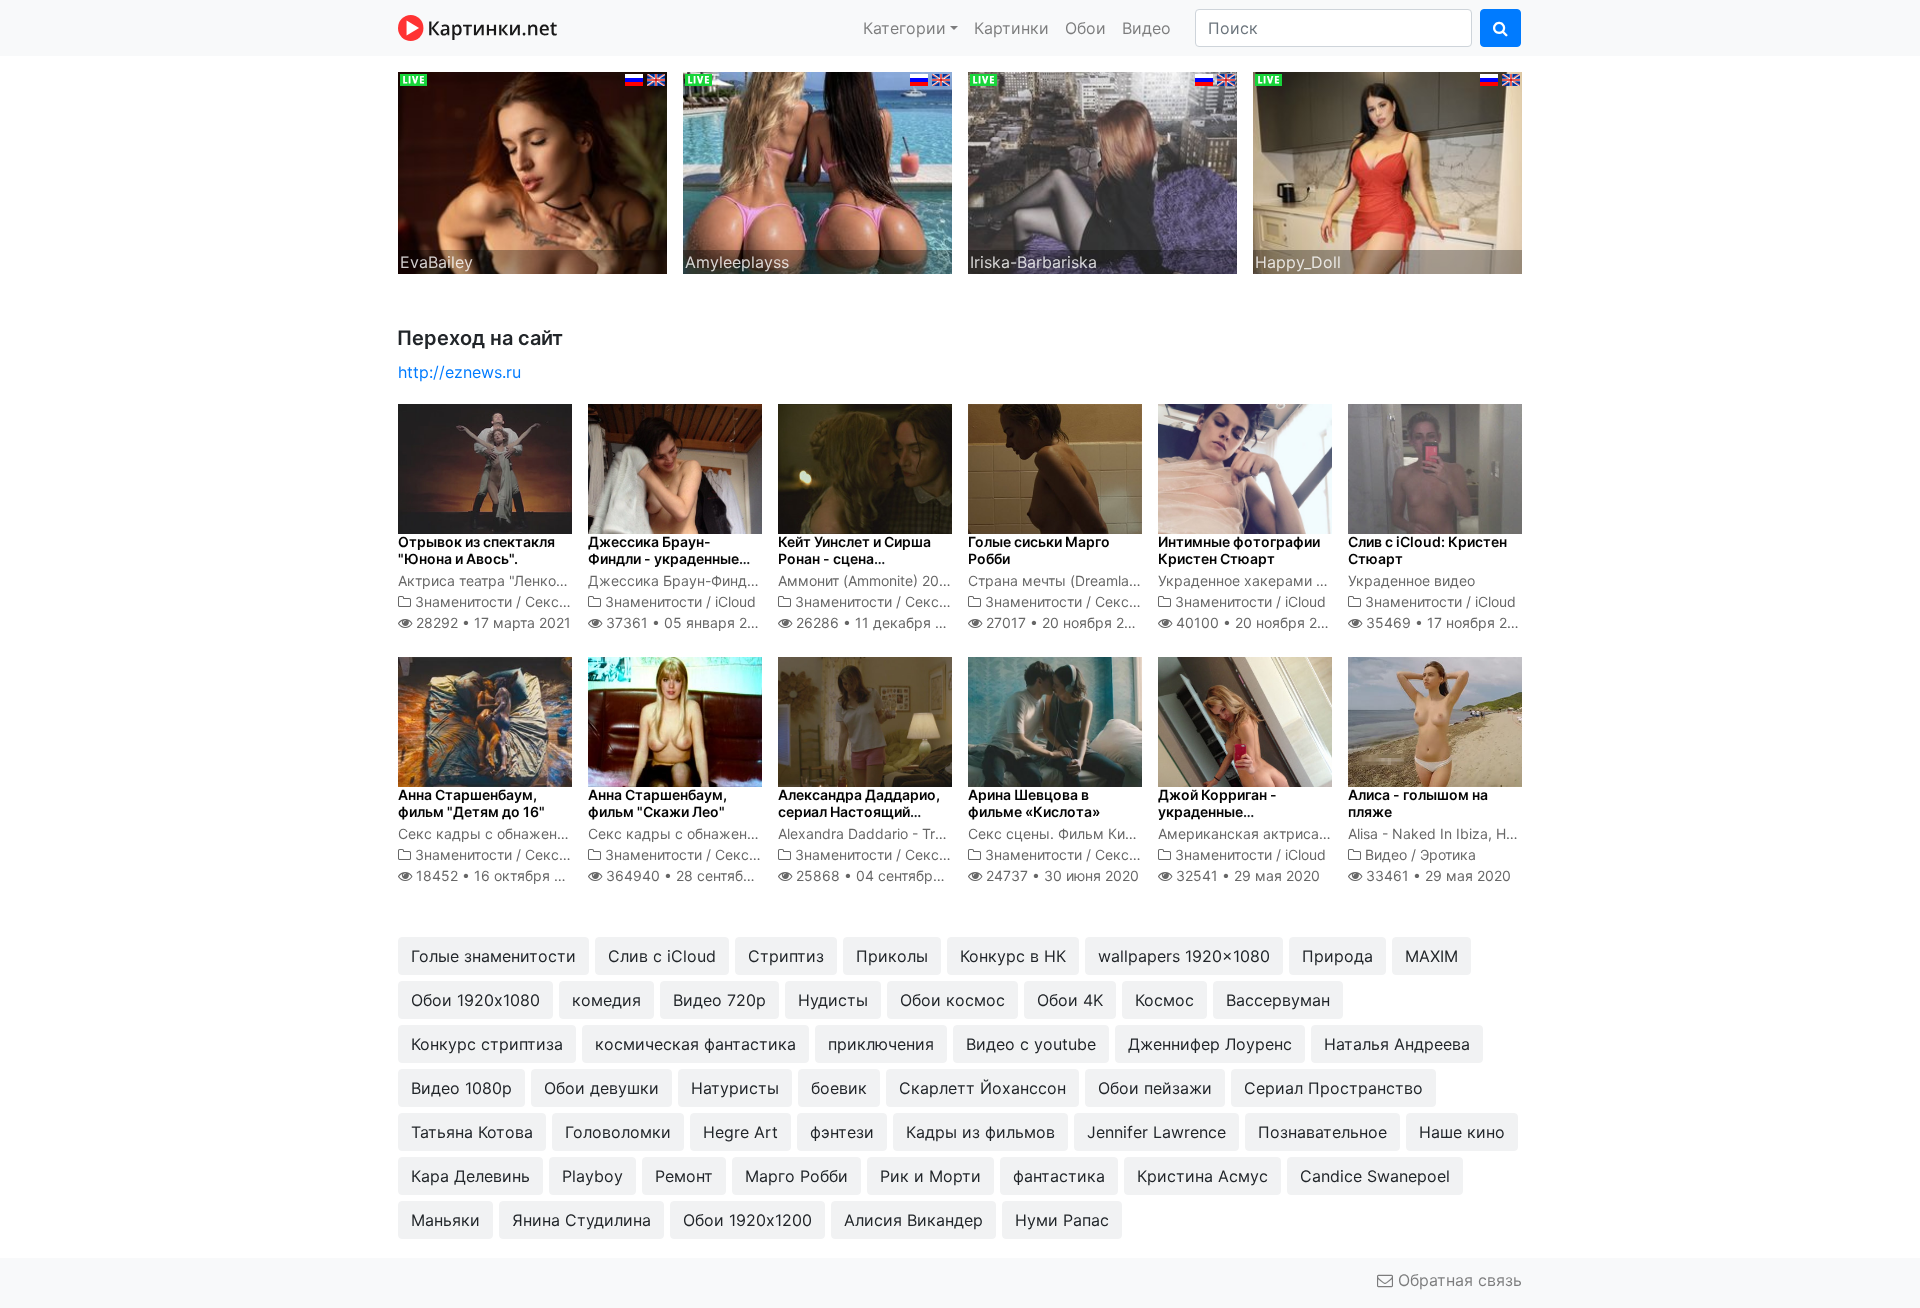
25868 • (885, 875)
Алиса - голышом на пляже (1418, 803)
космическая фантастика (695, 1044)
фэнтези (842, 1132)
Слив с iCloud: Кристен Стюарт (1427, 550)
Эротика (1448, 854)
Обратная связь (1457, 1280)
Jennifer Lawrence (1156, 1132)
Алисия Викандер (913, 1220)
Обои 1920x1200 (747, 1220)
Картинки (1011, 28)
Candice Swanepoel (1375, 1176)
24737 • (1060, 875)
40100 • (1257, 622)
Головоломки (618, 1132)
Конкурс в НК (1013, 956)
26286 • (880, 622)
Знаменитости (463, 601)
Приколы (892, 956)
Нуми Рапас (1062, 1220)
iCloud (735, 601)
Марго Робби (796, 1176)
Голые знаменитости (493, 956)
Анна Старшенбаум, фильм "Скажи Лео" (657, 803)
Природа (1337, 956)
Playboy (592, 1176)
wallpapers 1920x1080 (1184, 956)
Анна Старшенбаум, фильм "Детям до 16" (471, 803)
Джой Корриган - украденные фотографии (1217, 811)
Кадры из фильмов (980, 1132)
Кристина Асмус (1202, 1176)
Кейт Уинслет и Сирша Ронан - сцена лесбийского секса (854, 558)
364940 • (700, 875)
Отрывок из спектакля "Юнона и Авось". (476, 550)
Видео (1146, 28)
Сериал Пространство (1333, 1088)
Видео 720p (719, 1000)
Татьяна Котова (472, 1132)
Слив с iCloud (662, 956)
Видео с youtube (1031, 1044)
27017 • (1066, 622)
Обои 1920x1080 (475, 1000)
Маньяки (445, 1220)
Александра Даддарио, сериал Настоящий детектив (859, 811)
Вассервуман (1278, 1000)
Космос (1164, 1000)
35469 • (1447, 622)
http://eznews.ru (459, 372)
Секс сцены (566, 601)
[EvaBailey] (532, 171)
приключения (881, 1044)
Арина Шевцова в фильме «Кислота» (1034, 803)
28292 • (491, 622)
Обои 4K (1070, 1000)
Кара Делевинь (470, 1176)
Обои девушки (601, 1088)
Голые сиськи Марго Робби (1039, 550)
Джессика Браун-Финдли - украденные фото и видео (663, 558)
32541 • (1246, 875)
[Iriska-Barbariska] (1102, 171)
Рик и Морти (930, 1176)
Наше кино (1462, 1132)
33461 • (1436, 875)
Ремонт (684, 1176)
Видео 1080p (461, 1088)
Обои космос (952, 1000)
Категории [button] (904, 28)
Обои (1085, 28)
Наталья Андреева (1397, 1044)
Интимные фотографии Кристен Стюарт (1239, 550)
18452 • (500, 875)
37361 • (686, 622)
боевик (839, 1088)
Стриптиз (786, 956)
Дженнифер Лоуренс (1210, 1044)
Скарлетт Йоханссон (982, 1088)
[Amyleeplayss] (817, 171)
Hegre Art (740, 1132)
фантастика (1059, 1176)
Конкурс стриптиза (487, 1044)
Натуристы (735, 1088)
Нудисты (833, 1000)
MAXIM (1431, 956)
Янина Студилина (581, 1220)
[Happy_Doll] (1387, 171)
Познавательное (1322, 1132)
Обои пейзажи (1155, 1088)
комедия (606, 1000)
